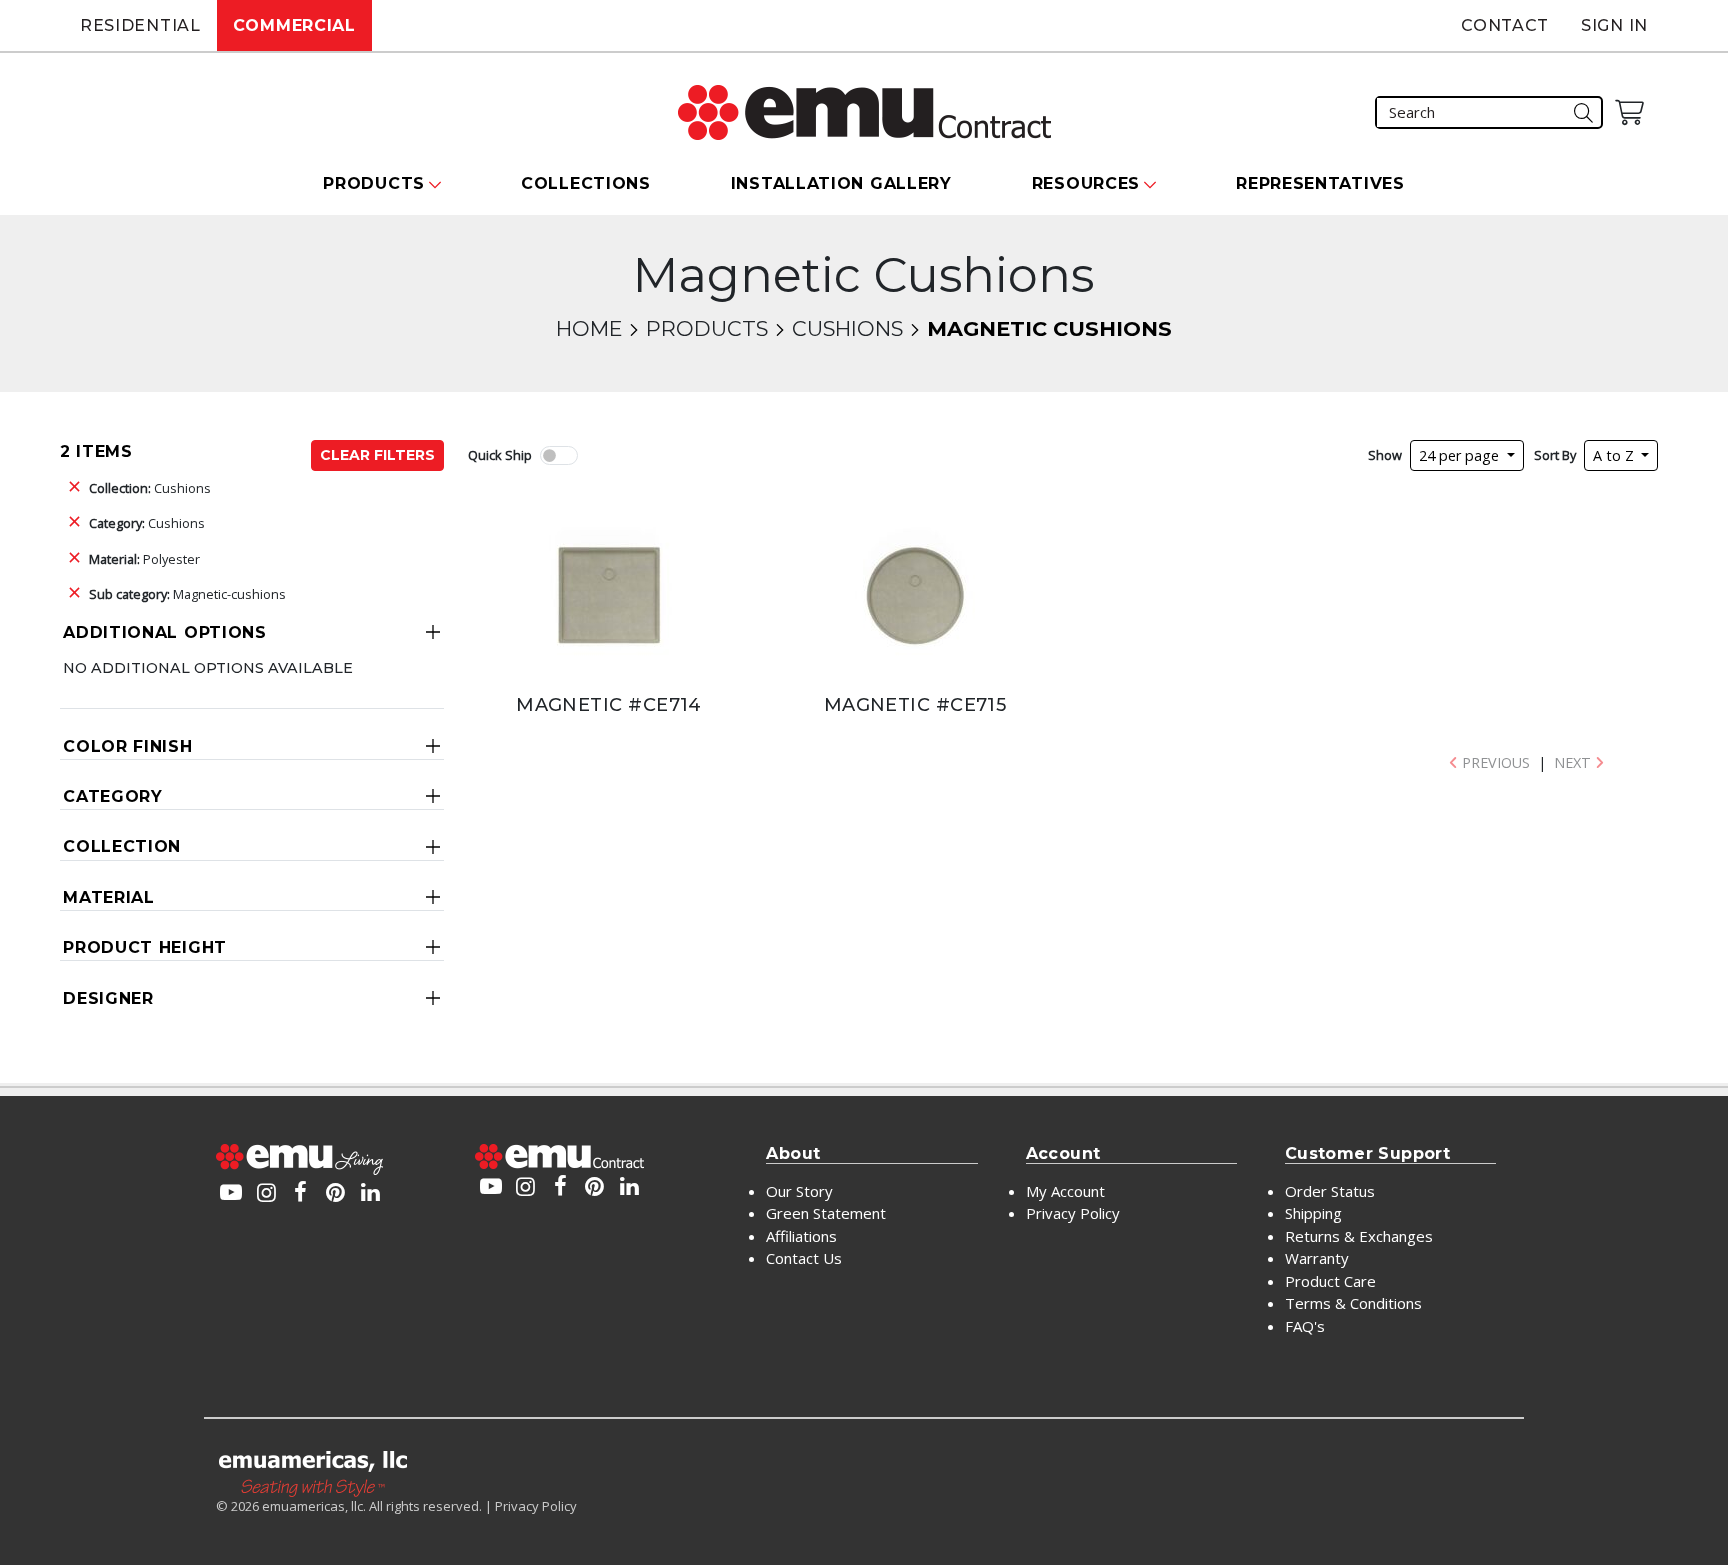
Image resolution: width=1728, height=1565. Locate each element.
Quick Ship (500, 455)
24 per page (1461, 455)
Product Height (145, 947)
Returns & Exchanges (1359, 1236)
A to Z (1615, 455)
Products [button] (374, 183)
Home (589, 328)
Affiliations (801, 1236)
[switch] (559, 455)
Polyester (144, 559)
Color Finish (127, 746)
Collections (586, 183)
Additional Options (165, 632)
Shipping (1313, 1213)
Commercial (294, 25)
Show (1385, 455)
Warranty (1317, 1258)
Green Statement (826, 1213)
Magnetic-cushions (187, 594)
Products (707, 328)
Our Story (799, 1191)
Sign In (1614, 25)
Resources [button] (1086, 183)
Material (109, 897)
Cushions (847, 328)
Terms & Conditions (1353, 1303)
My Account (1065, 1191)
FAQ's (1305, 1326)
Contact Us (804, 1258)
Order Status (1330, 1191)
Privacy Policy (1073, 1213)
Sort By (1555, 455)
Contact (1505, 25)
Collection (122, 846)
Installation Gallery (841, 183)
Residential (140, 25)
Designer (108, 998)
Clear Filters (377, 455)
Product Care (1330, 1281)
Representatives (1320, 183)
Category (113, 796)
